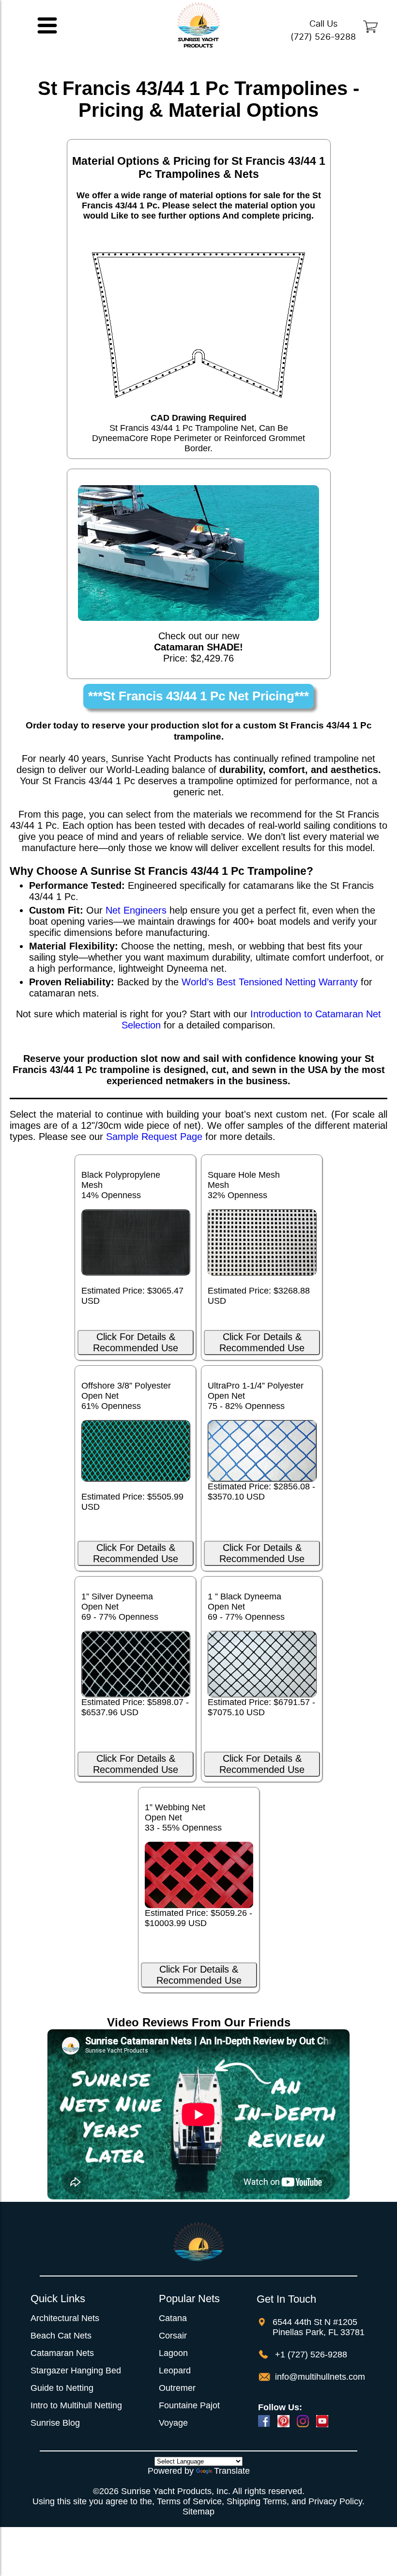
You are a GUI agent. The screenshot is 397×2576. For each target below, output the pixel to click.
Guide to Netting (62, 2388)
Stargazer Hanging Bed (76, 2371)
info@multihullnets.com (319, 2377)
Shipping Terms (257, 2501)
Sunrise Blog (55, 2423)
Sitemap (198, 2512)
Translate (232, 2471)
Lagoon (173, 2353)
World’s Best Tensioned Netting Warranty (270, 982)
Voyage (173, 2423)
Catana (173, 2318)
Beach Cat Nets (61, 2336)
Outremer (177, 2388)
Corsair (173, 2336)
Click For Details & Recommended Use (136, 1342)
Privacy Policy (335, 2501)
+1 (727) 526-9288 (310, 2355)
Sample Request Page (154, 1137)
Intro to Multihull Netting (76, 2405)
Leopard (175, 2371)
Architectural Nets (65, 2318)
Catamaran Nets (62, 2353)
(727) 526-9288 (323, 37)
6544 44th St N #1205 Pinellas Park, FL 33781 (319, 2327)
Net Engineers (136, 910)
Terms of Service (189, 2501)
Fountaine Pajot (189, 2405)
